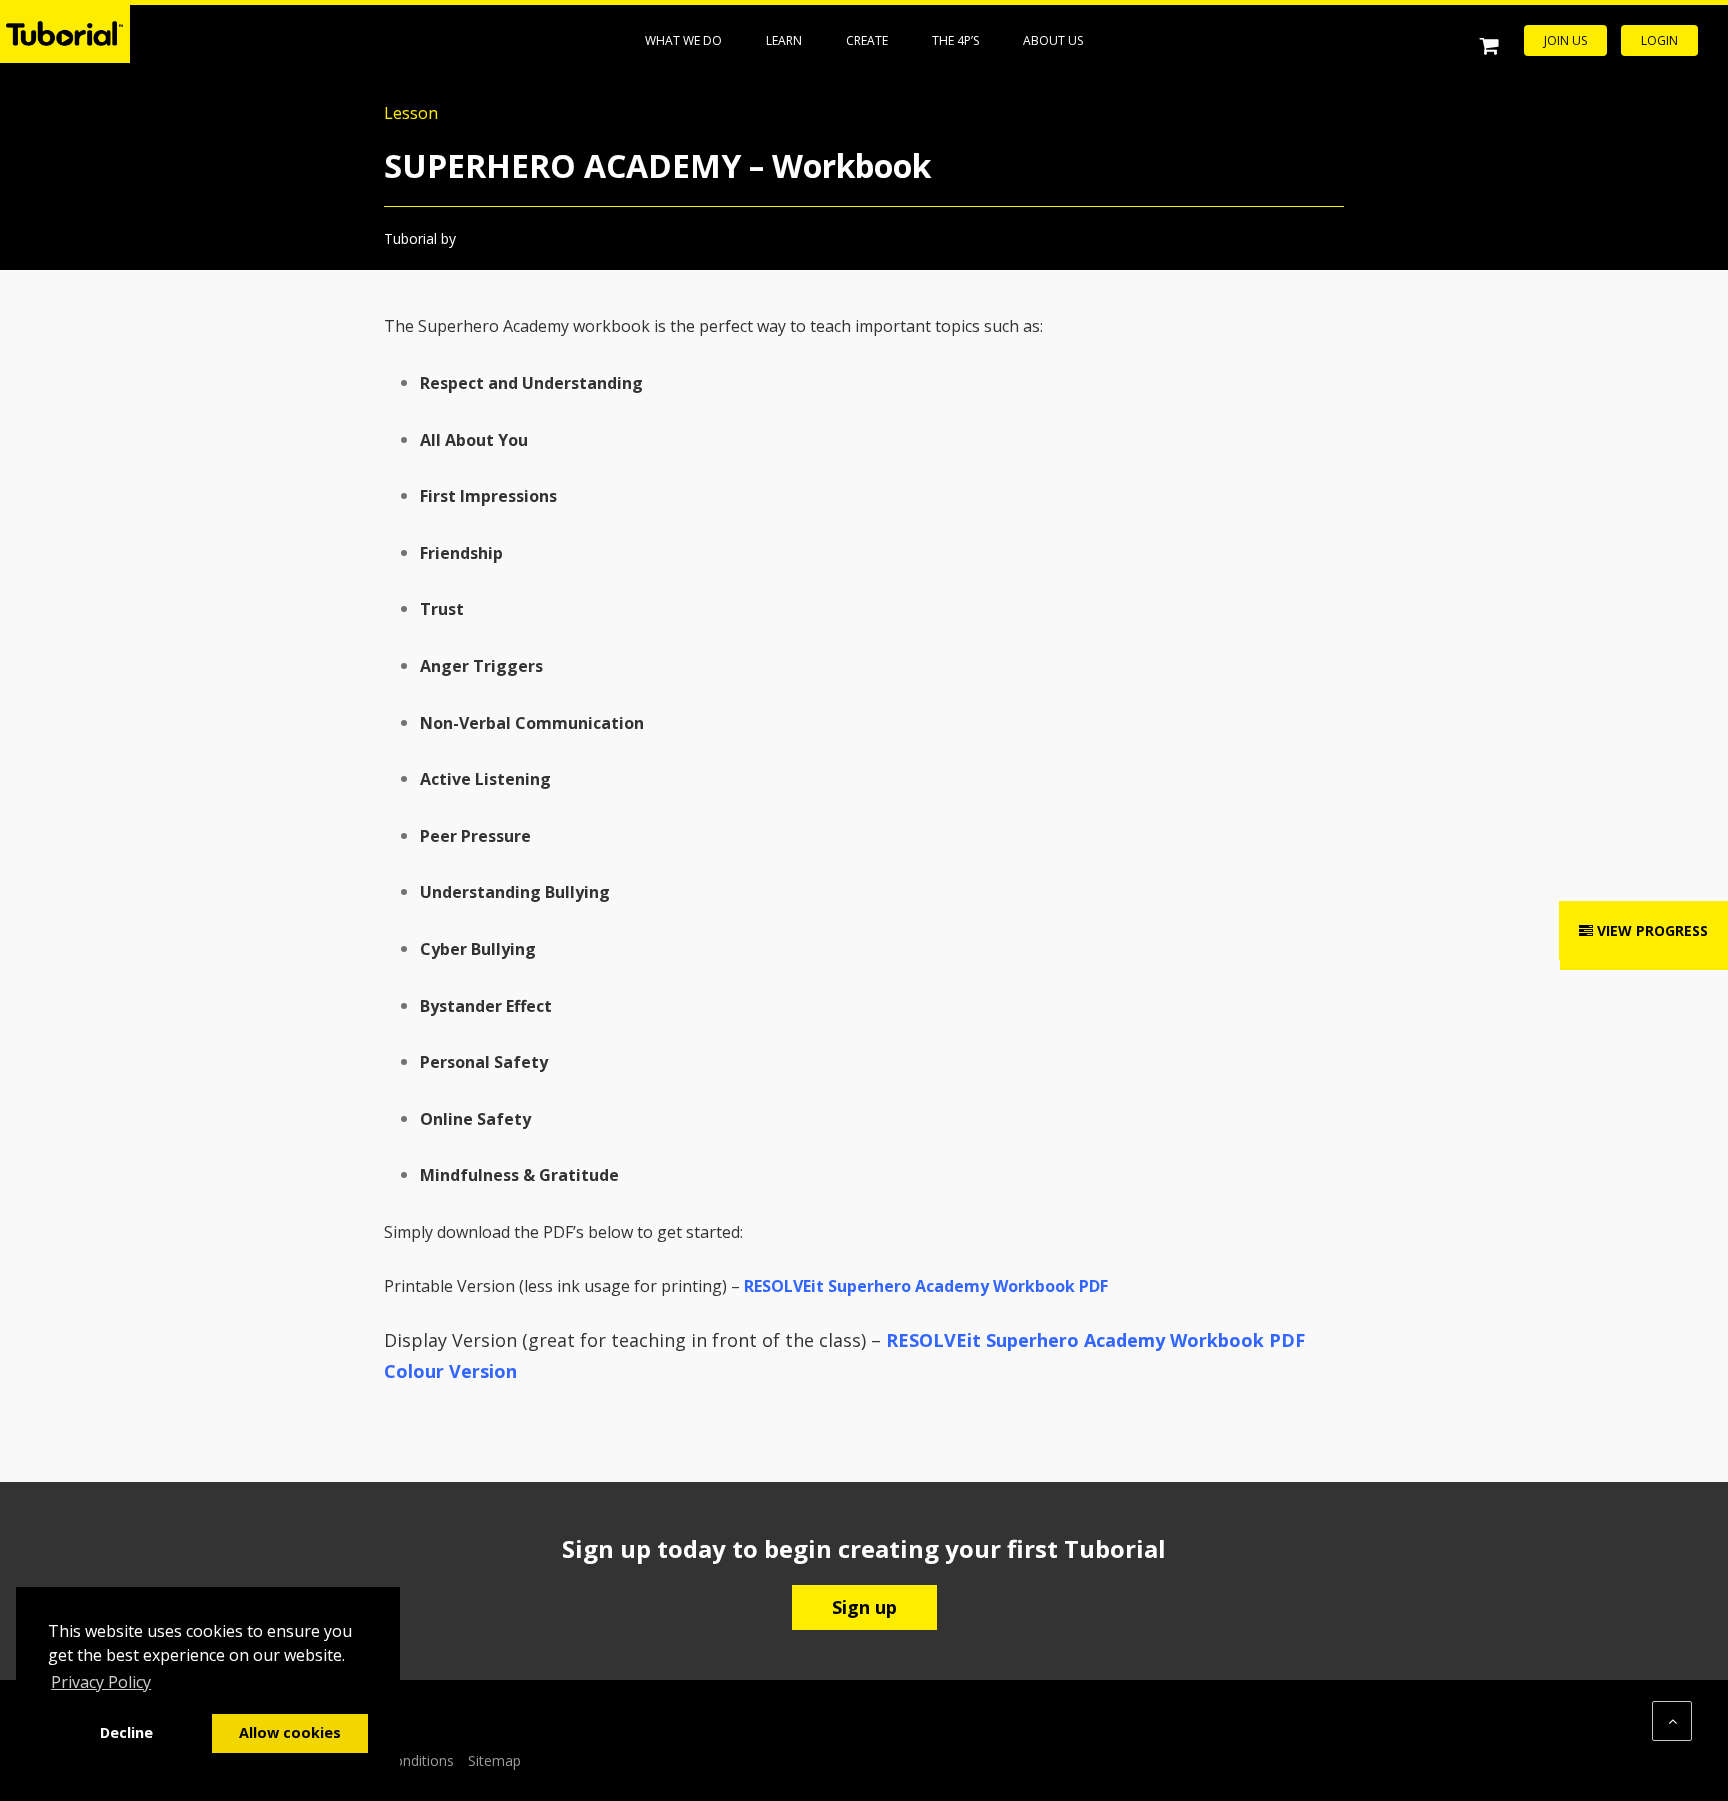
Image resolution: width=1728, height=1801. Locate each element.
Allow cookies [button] (290, 1732)
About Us (1053, 40)
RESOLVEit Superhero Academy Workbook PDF (926, 1286)
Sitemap (494, 1760)
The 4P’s (955, 40)
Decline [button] (126, 1732)
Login (1659, 40)
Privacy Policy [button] (101, 1682)
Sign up (864, 1607)
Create (867, 40)
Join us (1565, 40)
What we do (683, 40)
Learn (784, 40)
